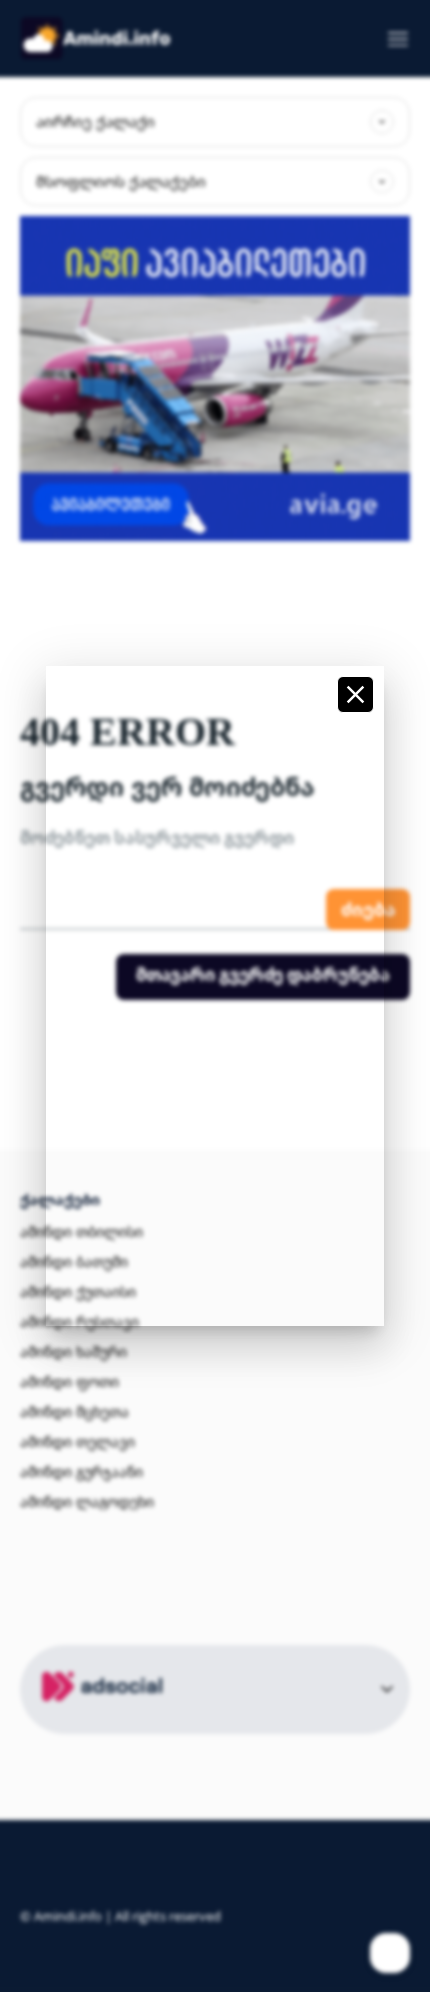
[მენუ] (391, 39)
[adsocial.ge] (106, 1722)
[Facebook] (390, 1953)
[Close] (355, 694)
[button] (347, 42)
